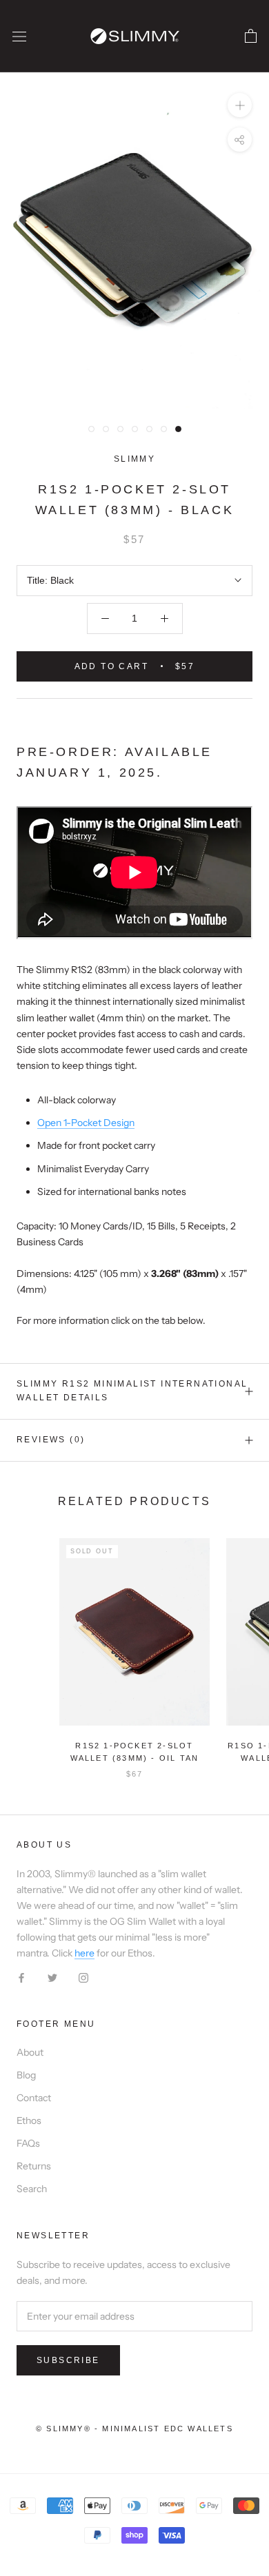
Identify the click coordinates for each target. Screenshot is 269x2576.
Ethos (29, 2120)
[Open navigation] (19, 36)
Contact (34, 2098)
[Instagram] (83, 1977)
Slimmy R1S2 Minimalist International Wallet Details (132, 1391)
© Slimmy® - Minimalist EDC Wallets (134, 2429)
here (84, 1953)
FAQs (28, 2143)
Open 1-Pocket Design (86, 1123)
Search (32, 2189)
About (30, 2052)
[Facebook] (21, 1977)
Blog (26, 2075)
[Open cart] (251, 37)
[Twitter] (52, 1977)
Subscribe (68, 2360)
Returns (34, 2166)
